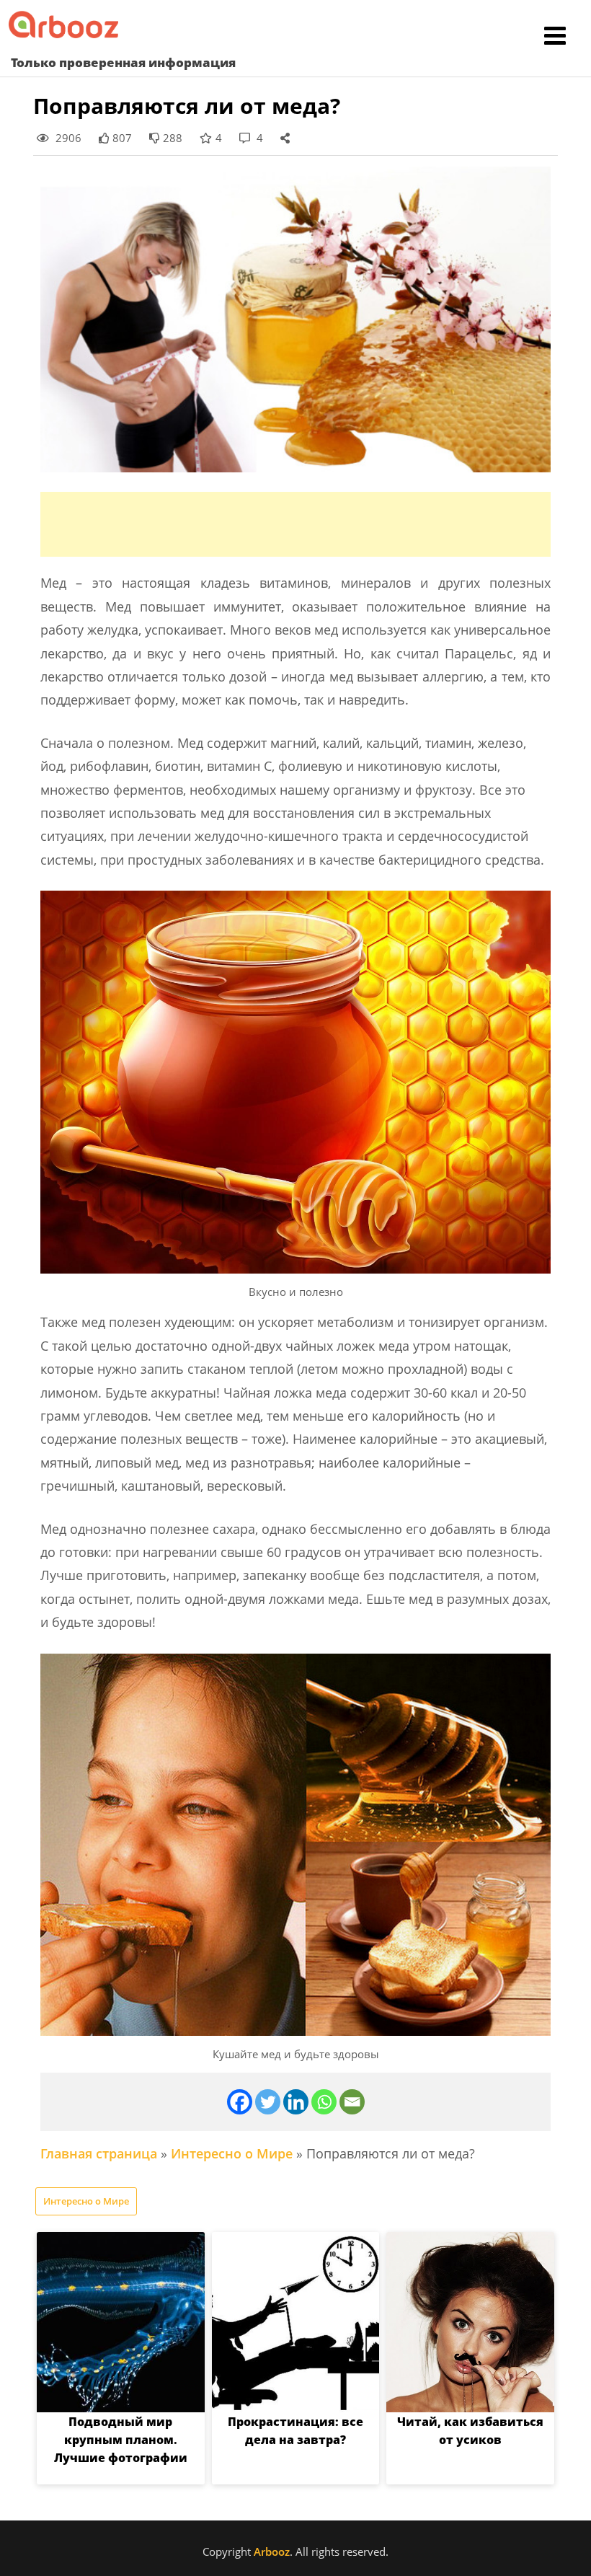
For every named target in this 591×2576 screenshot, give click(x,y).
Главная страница (99, 2153)
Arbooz (272, 2551)
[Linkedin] (296, 2102)
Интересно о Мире (232, 2153)
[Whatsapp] (324, 2102)
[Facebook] (240, 2102)
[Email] (352, 2102)
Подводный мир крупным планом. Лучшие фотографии (121, 2440)
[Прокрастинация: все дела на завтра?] (296, 2322)
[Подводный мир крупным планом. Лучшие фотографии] (121, 2322)
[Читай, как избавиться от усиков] (470, 2322)
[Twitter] (268, 2102)
